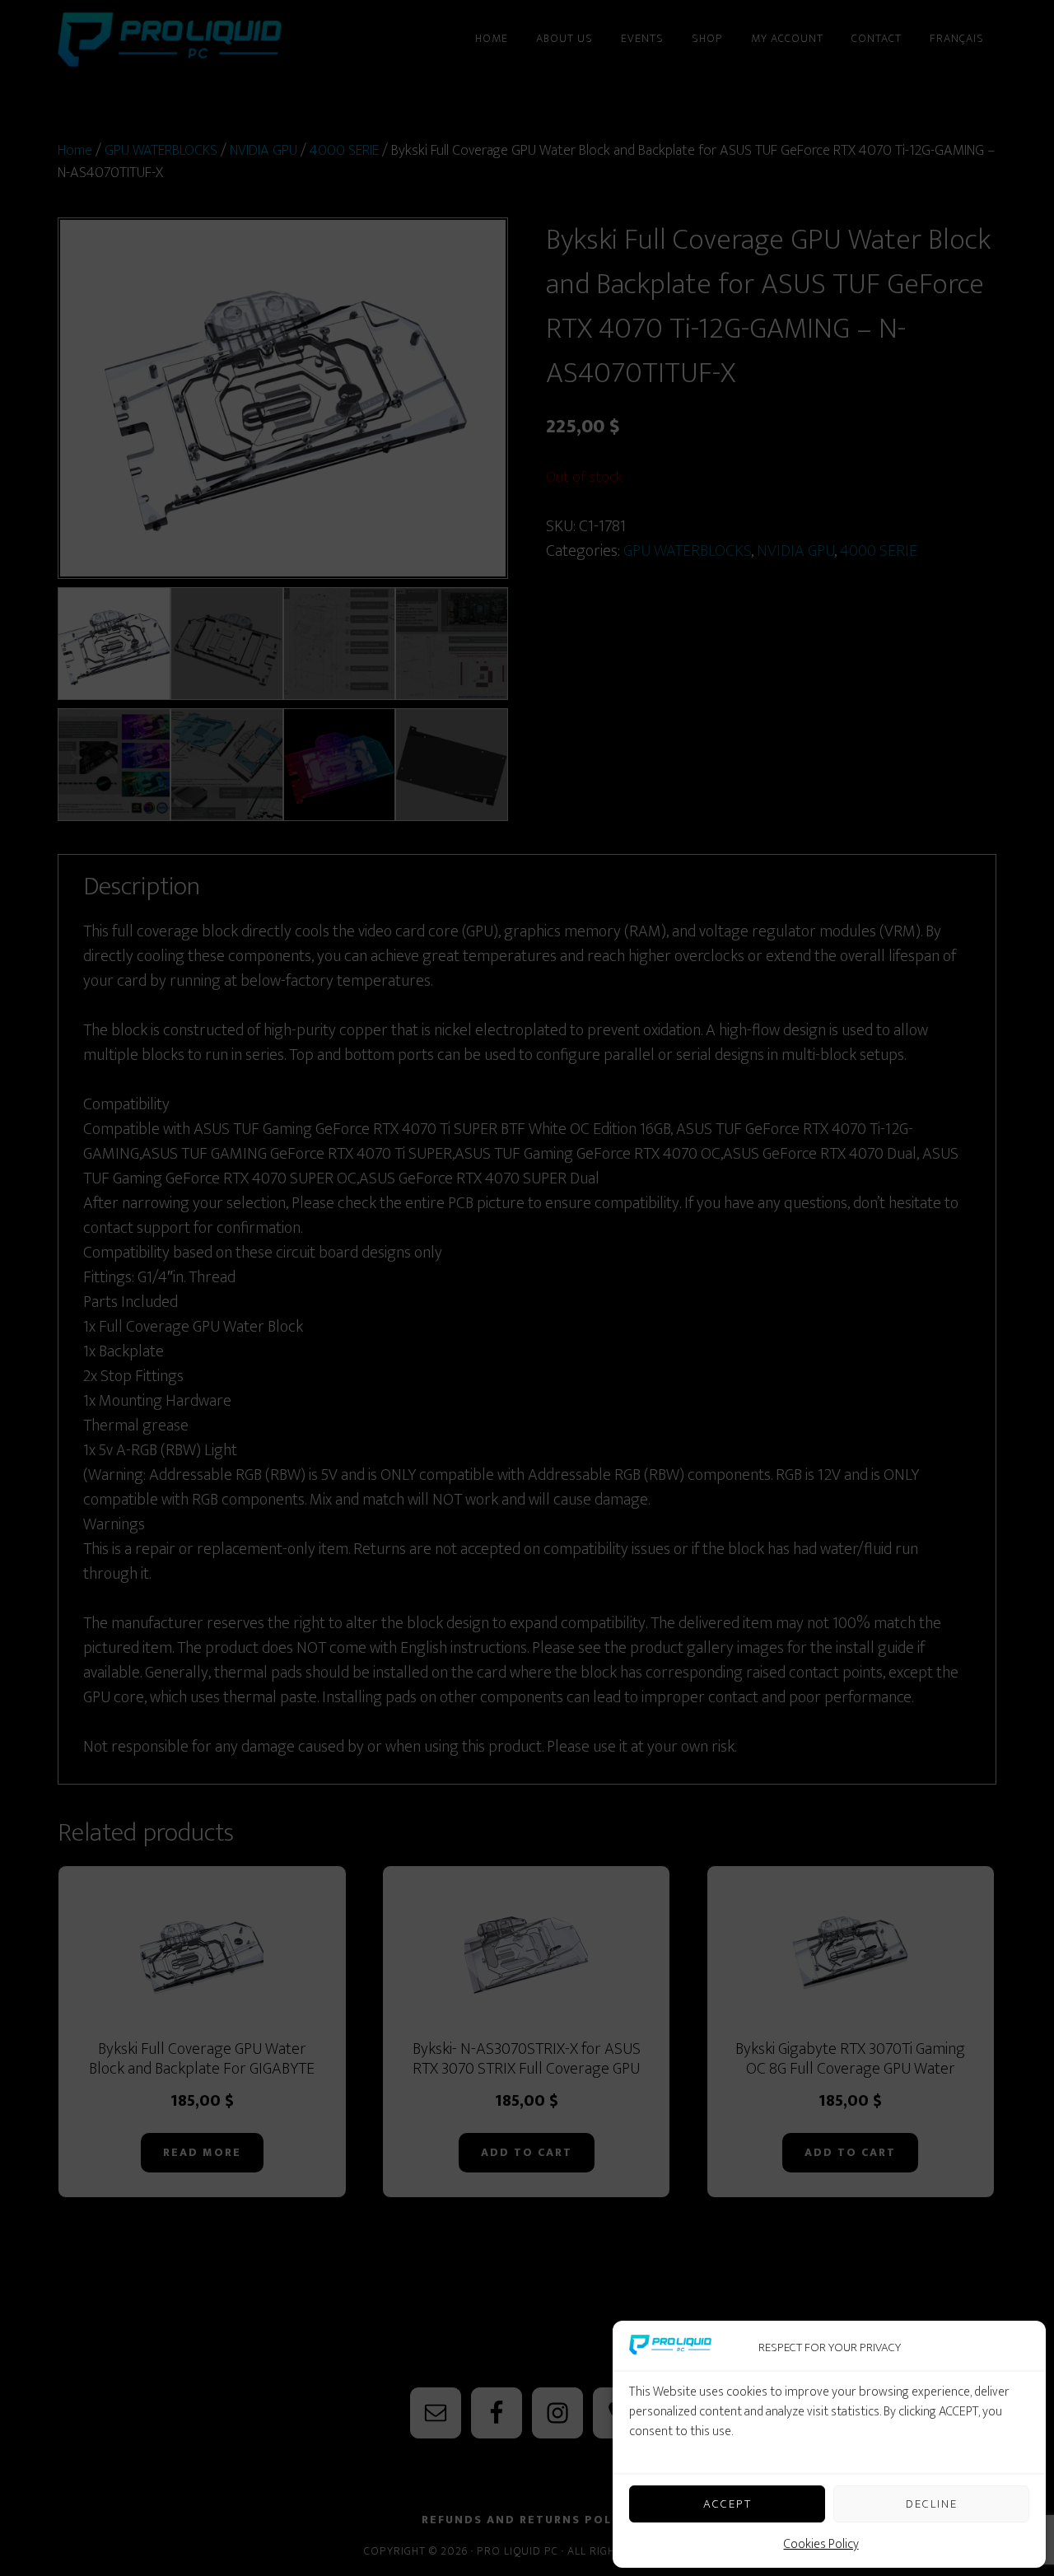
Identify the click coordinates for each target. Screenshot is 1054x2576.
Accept (728, 2504)
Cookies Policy (821, 2544)
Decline (932, 2504)
